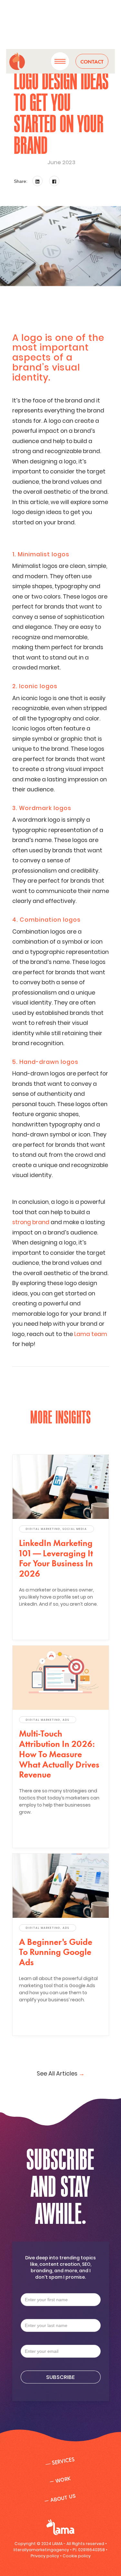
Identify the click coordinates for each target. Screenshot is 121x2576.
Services (60, 2462)
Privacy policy (45, 2556)
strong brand (31, 1222)
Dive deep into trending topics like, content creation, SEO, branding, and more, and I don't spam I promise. (60, 2267)
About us (60, 2498)
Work (60, 2480)
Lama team (91, 1334)
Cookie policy (77, 2556)
